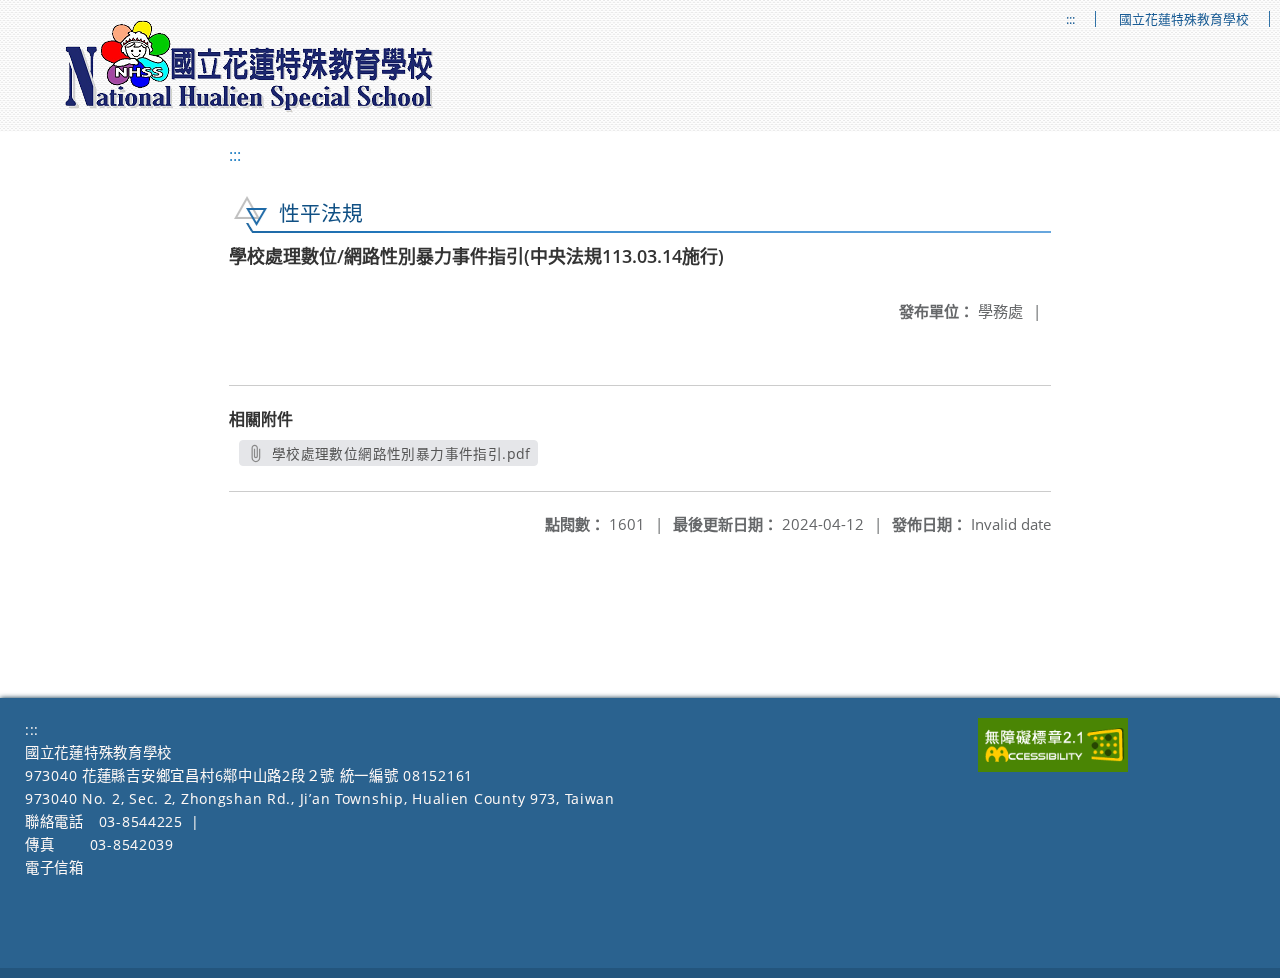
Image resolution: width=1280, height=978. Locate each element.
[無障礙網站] (1053, 766)
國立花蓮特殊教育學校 (1184, 19)
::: (1070, 19)
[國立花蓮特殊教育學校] (250, 66)
